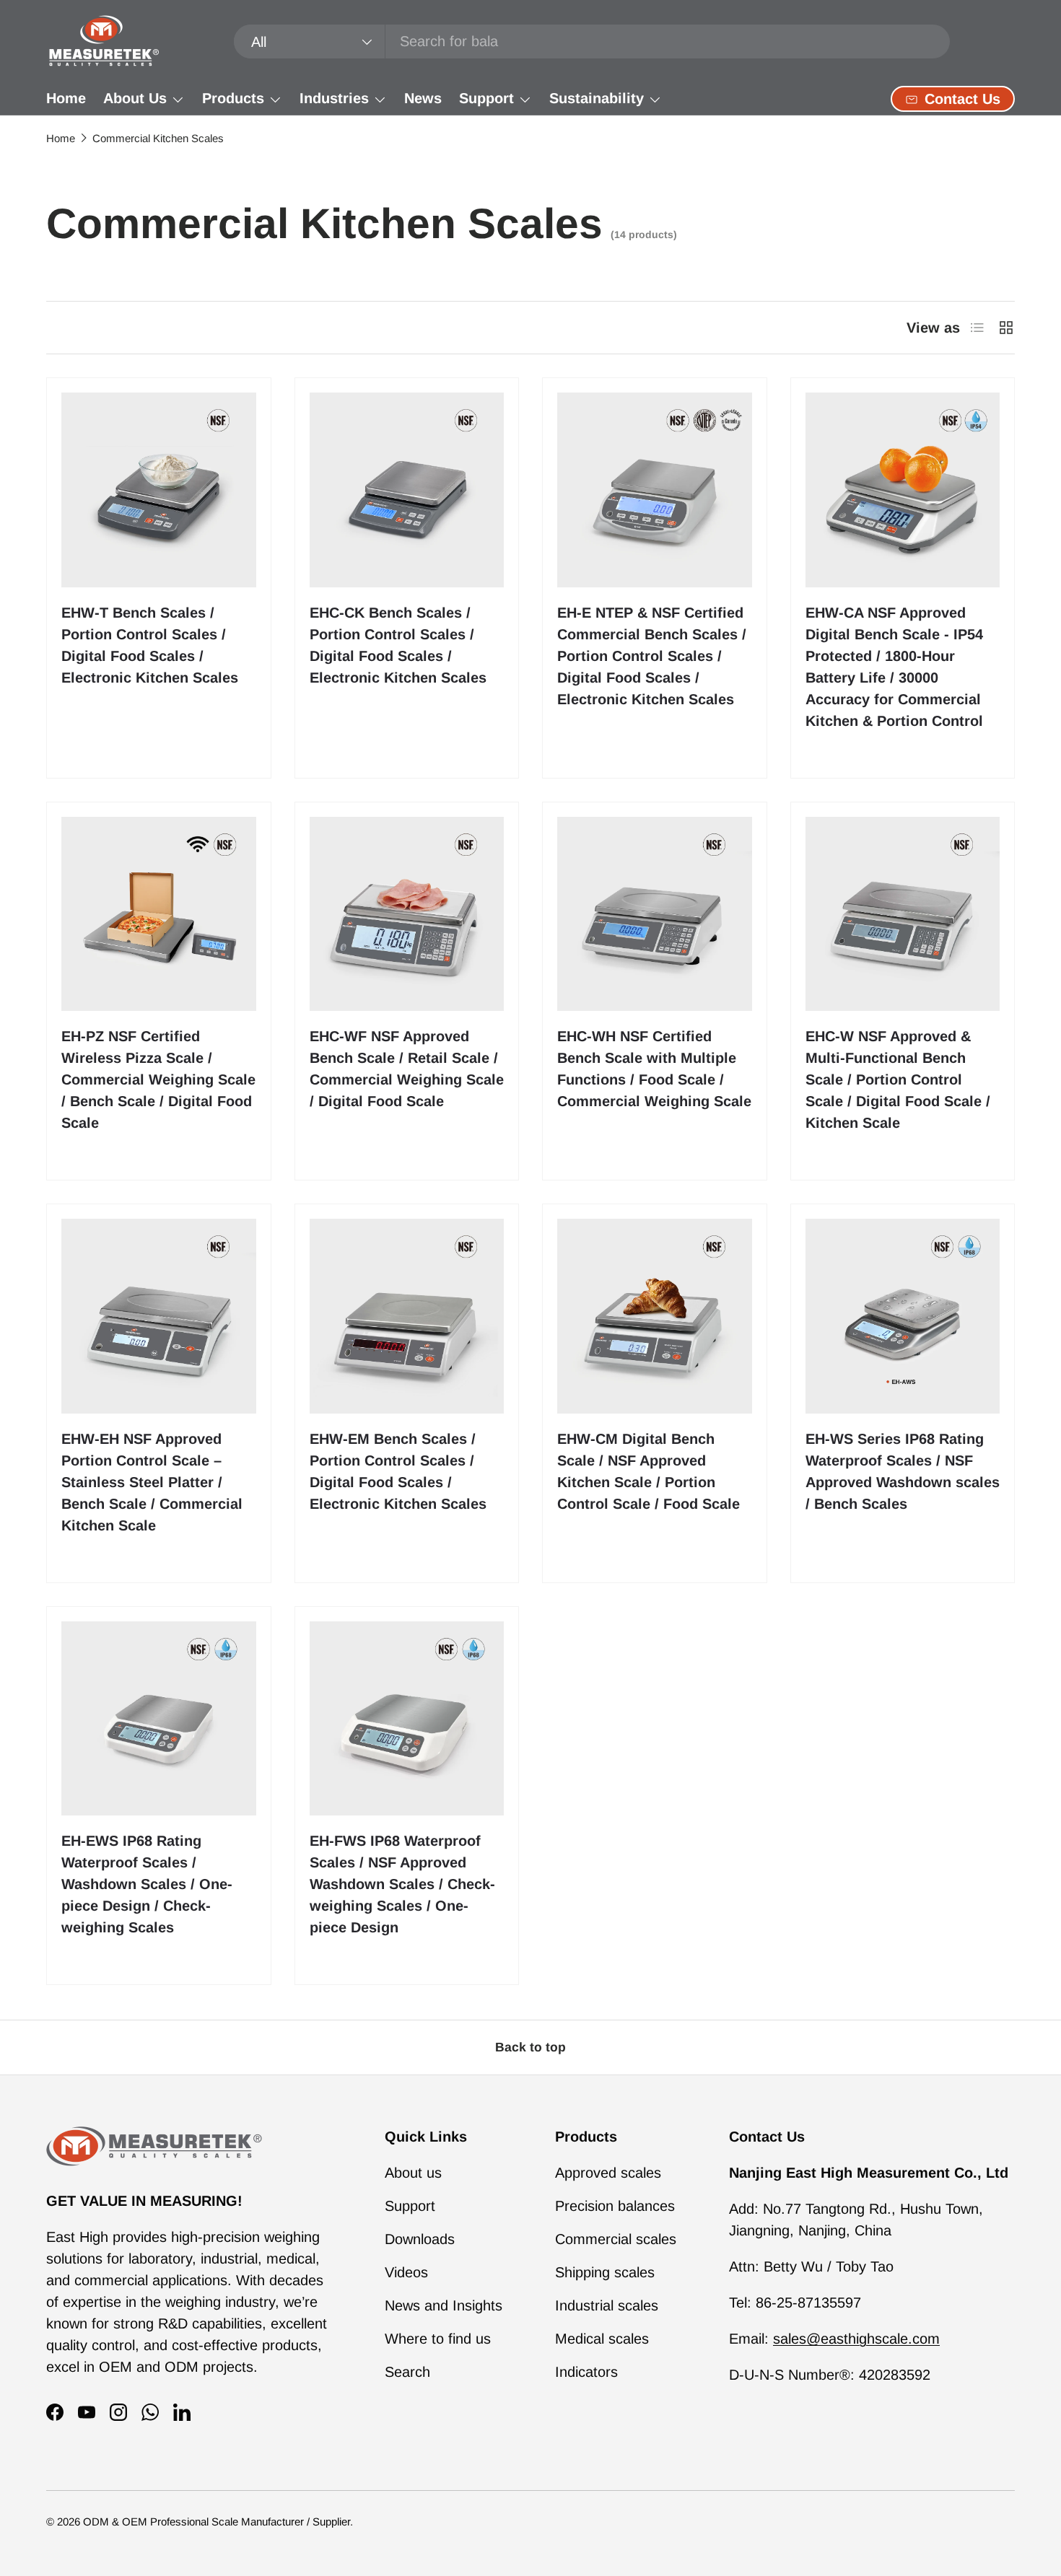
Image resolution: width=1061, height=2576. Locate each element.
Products (233, 98)
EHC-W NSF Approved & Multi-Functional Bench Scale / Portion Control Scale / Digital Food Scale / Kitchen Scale (898, 1079)
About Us (135, 98)
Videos (406, 2272)
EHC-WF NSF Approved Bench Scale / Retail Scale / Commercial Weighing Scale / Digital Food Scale (407, 1069)
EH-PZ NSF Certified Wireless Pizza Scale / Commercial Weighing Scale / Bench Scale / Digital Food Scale (158, 1079)
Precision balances (615, 2206)
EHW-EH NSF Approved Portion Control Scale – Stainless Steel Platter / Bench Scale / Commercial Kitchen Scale (152, 1482)
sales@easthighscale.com (856, 2339)
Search (407, 2372)
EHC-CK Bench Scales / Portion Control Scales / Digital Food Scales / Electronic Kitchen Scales (398, 645)
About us (413, 2173)
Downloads (420, 2239)
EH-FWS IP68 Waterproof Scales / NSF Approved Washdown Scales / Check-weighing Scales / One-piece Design (402, 1884)
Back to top (530, 2047)
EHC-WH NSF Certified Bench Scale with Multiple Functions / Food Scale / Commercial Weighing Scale (654, 1069)
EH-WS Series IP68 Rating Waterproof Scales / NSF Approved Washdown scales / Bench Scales (903, 1471)
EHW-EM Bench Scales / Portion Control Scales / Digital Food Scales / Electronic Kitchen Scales (398, 1471)
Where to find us (438, 2339)
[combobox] (592, 41)
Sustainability (597, 98)
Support (486, 98)
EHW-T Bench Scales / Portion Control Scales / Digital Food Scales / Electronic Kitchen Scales (150, 645)
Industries (334, 98)
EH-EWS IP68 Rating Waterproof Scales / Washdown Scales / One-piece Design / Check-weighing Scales (147, 1884)
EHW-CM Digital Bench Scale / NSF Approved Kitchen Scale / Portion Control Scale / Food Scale (649, 1471)
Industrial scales (607, 2305)
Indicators (586, 2372)
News (423, 98)
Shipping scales (605, 2272)
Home (66, 98)
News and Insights (444, 2305)
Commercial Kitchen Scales (158, 138)
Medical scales (602, 2339)
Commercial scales (616, 2239)
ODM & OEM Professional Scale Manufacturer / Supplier (217, 2522)
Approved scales (608, 2173)
